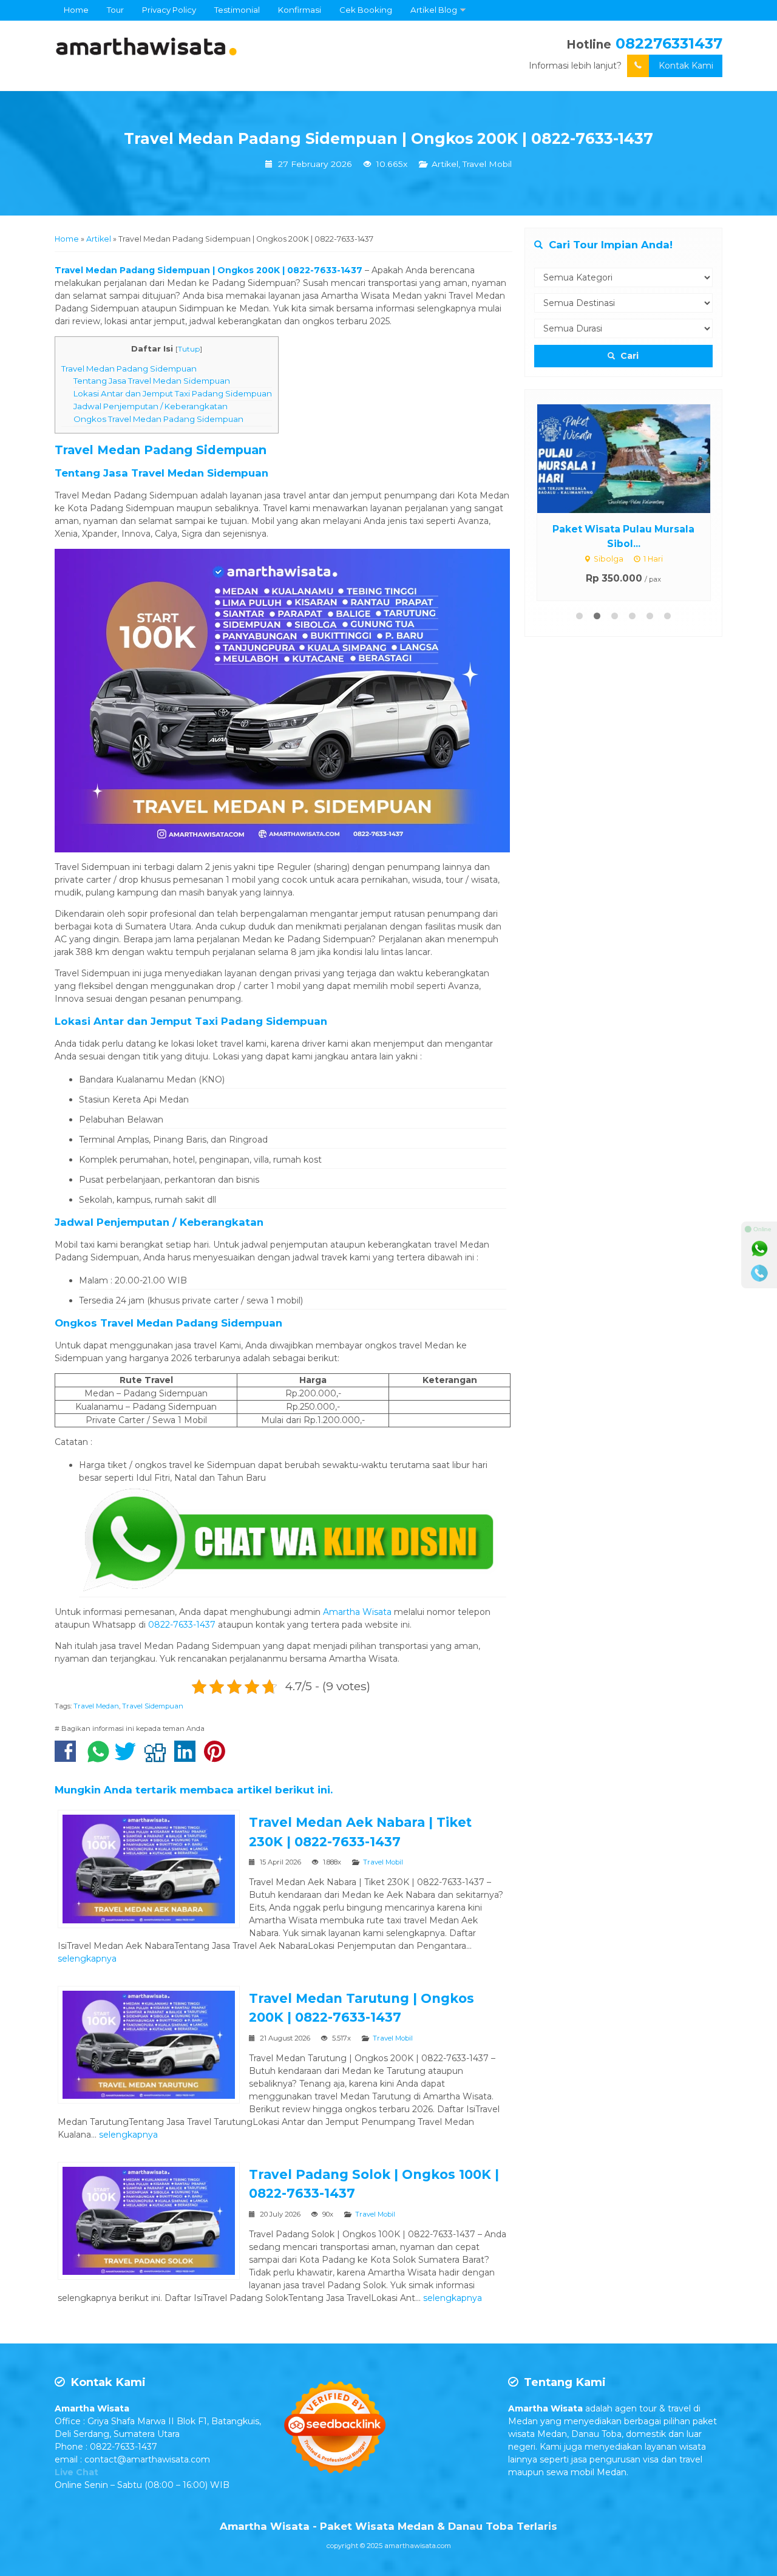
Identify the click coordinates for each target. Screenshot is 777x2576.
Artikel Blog (434, 10)
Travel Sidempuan (153, 1706)
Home (76, 10)
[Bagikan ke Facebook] (68, 1758)
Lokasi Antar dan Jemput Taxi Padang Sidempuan (173, 393)
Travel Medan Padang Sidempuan (129, 369)
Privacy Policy (169, 10)
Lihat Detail (635, 410)
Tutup (189, 349)
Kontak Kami (686, 66)
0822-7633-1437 (182, 1625)
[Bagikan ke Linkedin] (188, 1758)
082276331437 (669, 43)
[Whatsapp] (759, 1249)
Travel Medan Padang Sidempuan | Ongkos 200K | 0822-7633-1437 (388, 138)
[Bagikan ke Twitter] (128, 1758)
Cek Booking (366, 10)
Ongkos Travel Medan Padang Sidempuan (158, 419)
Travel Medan (96, 1706)
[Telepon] (759, 1273)
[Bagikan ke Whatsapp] (98, 1758)
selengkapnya (87, 1959)
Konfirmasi (300, 10)
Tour (115, 10)
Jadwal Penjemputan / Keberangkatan (151, 406)
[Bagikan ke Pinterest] (218, 1758)
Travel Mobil (487, 164)
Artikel (445, 164)
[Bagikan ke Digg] (158, 1758)
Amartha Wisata (357, 1612)
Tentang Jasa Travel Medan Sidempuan (152, 381)
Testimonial (237, 10)
